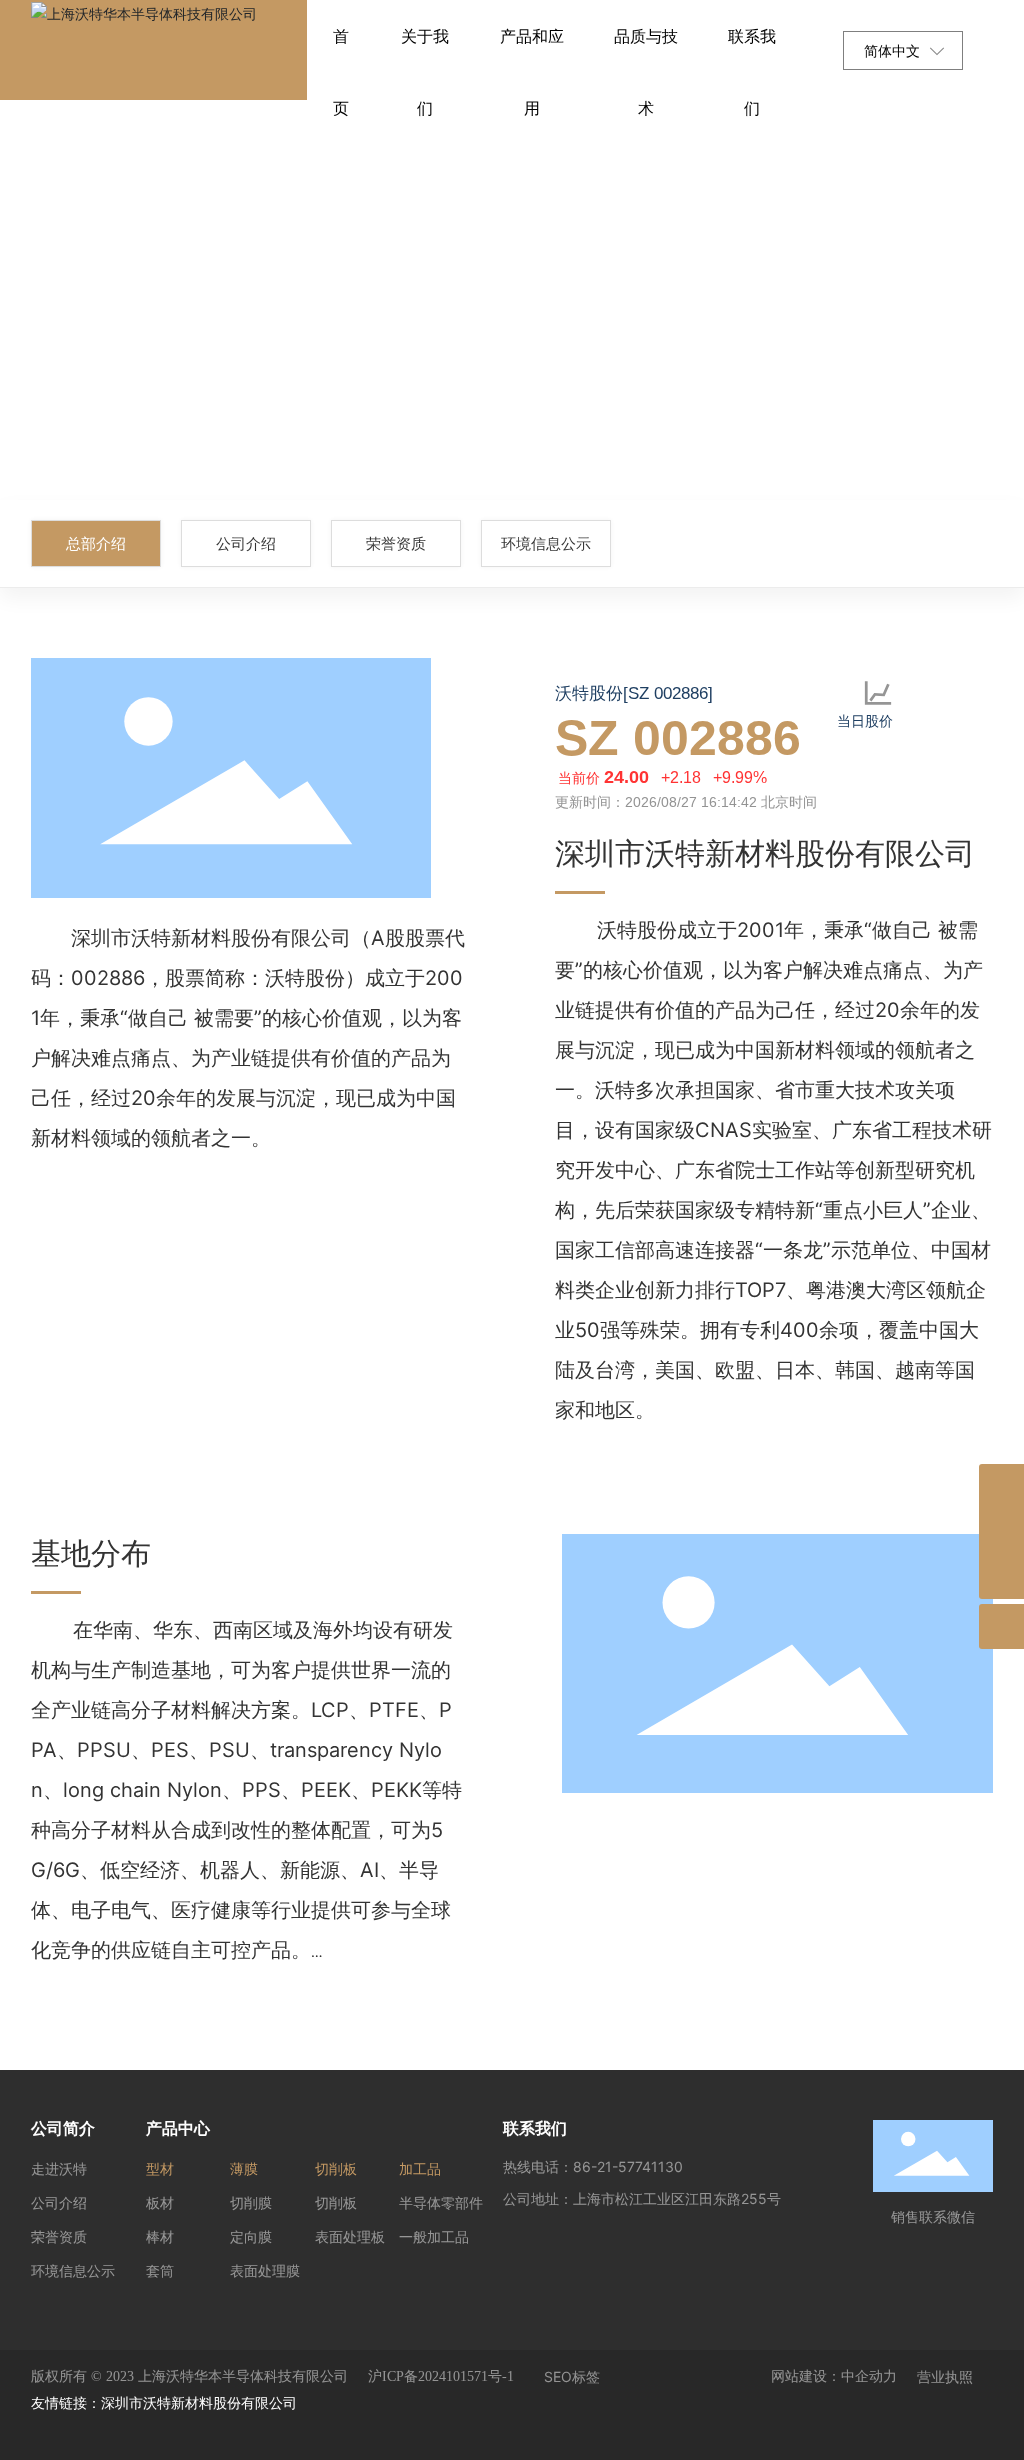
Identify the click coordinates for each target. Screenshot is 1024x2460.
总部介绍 (96, 543)
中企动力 (869, 2376)
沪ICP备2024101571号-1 (441, 2377)
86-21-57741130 (628, 2166)
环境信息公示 (546, 543)
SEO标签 (572, 2376)
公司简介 (63, 2128)
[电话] (1001, 1531)
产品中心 (178, 2128)
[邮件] (1001, 1486)
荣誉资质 (396, 543)
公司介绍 (246, 543)
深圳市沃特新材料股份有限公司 (199, 2402)
